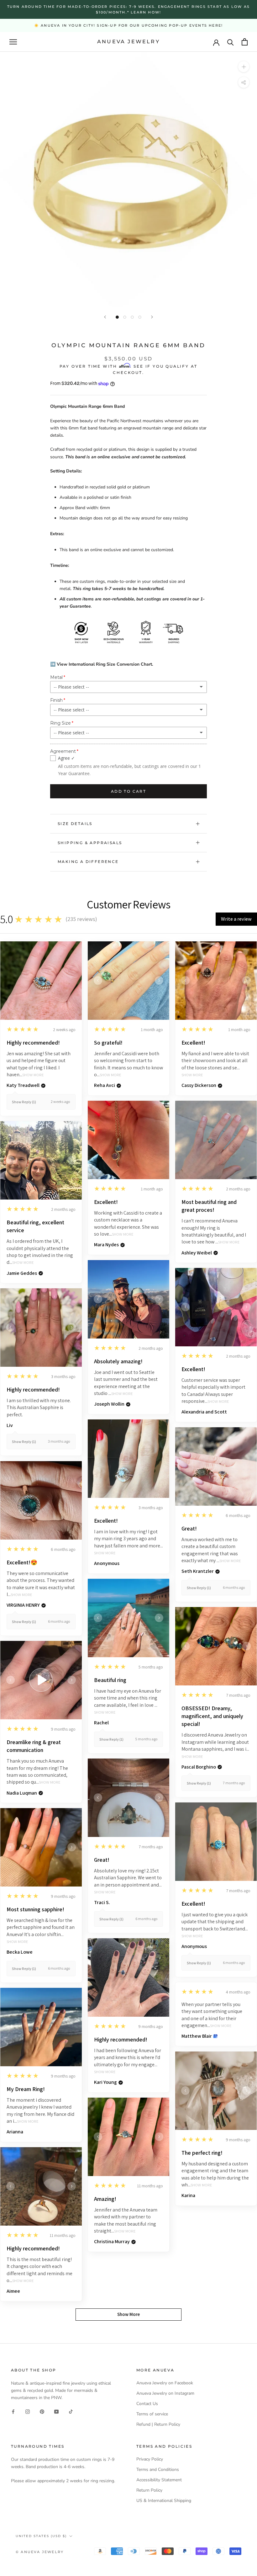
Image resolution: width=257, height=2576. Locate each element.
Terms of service (152, 2414)
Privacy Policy (150, 2459)
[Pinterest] (42, 2411)
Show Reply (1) (24, 1102)
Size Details (75, 824)
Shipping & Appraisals (90, 843)
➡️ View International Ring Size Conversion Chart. (102, 664)
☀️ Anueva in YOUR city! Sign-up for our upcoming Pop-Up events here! (128, 25)
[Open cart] (245, 42)
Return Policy (149, 2490)
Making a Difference (88, 862)
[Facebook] (13, 2411)
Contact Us (147, 2404)
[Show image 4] (140, 317)
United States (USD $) (41, 2536)
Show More (33, 1075)
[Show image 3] (132, 317)
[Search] (231, 42)
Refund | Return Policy (158, 2424)
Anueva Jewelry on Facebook (165, 2383)
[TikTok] (71, 2411)
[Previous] (105, 317)
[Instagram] (28, 2411)
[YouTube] (56, 2411)
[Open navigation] (13, 42)
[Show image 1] (117, 317)
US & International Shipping (164, 2501)
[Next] (152, 317)
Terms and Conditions (158, 2470)
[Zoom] (244, 67)
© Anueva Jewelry (40, 2552)
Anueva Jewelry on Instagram (165, 2393)
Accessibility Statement (159, 2480)
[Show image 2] (125, 317)
